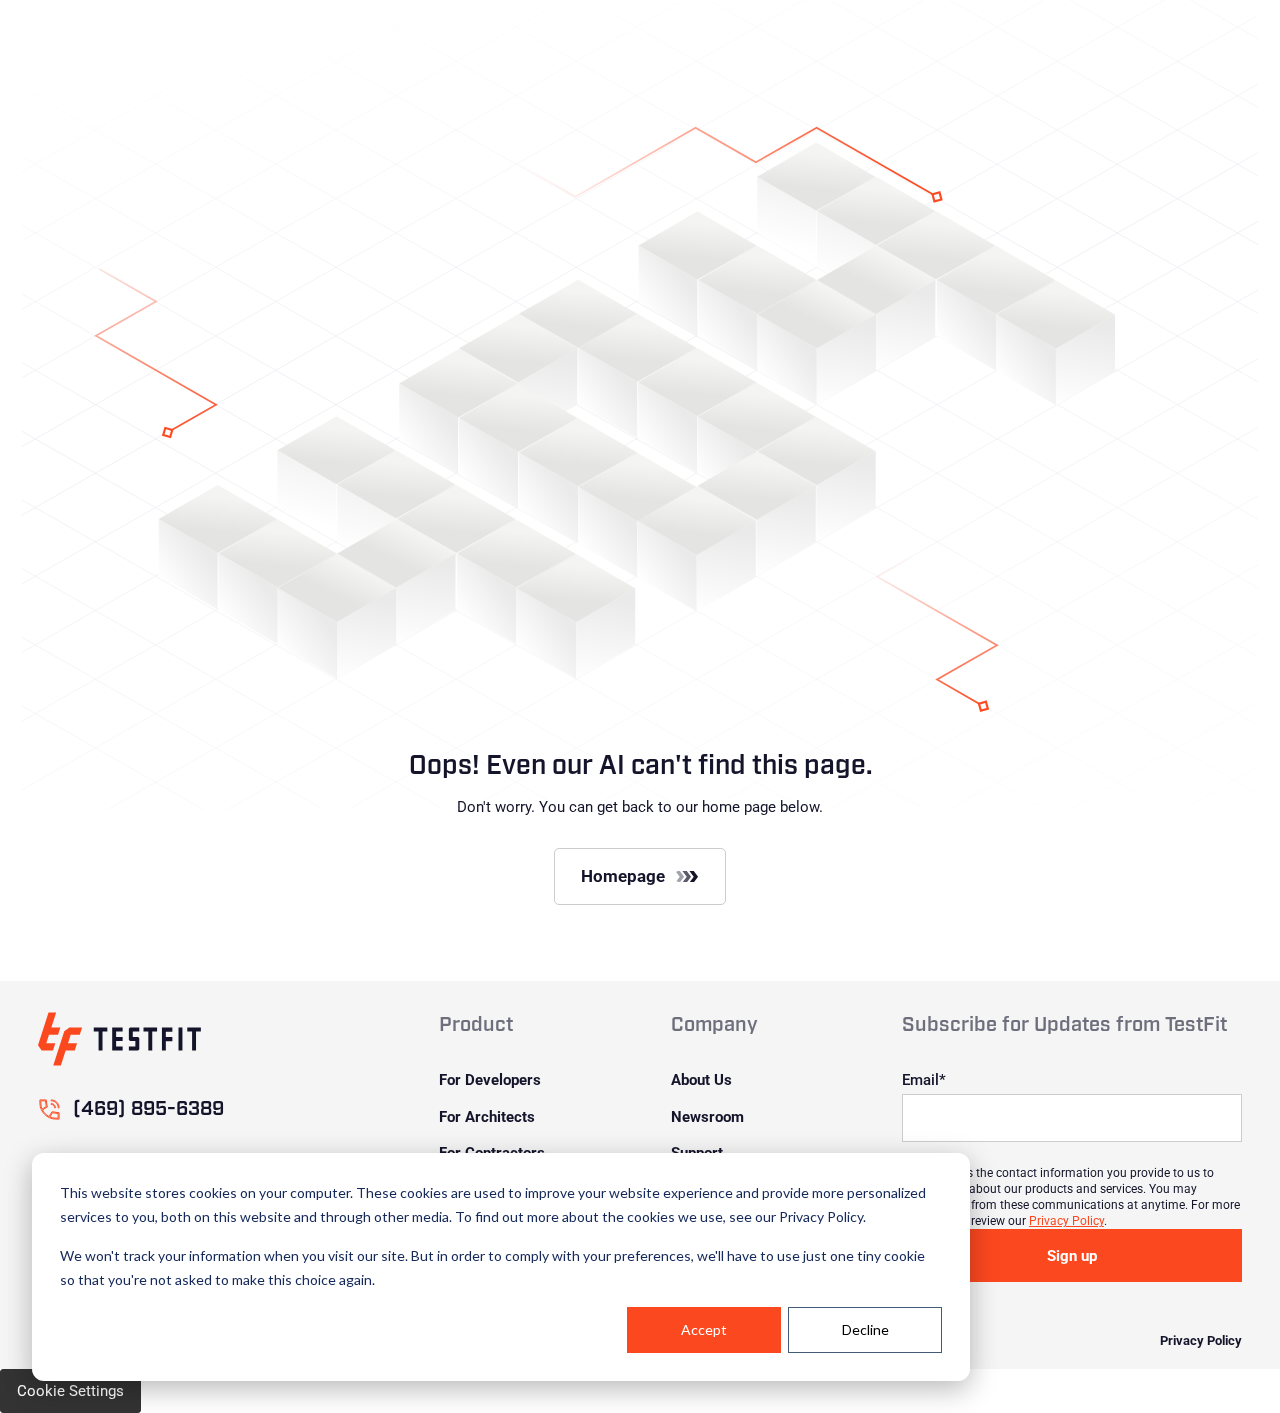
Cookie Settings (70, 1390)
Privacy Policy (1066, 1220)
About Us (701, 1079)
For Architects (487, 1116)
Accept (704, 1329)
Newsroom (707, 1116)
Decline (865, 1329)
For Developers (490, 1079)
